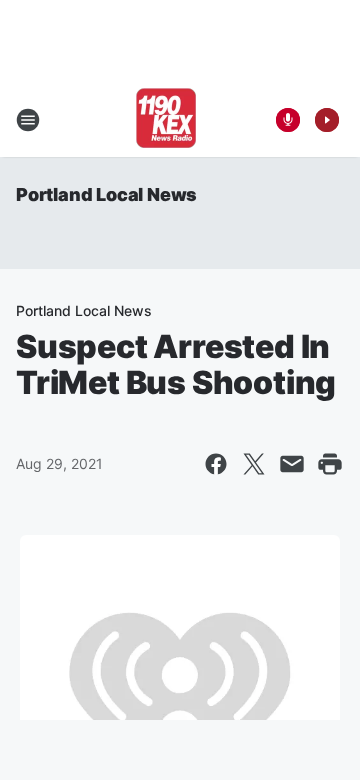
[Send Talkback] (288, 120)
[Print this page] (330, 464)
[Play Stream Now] (327, 120)
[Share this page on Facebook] (216, 464)
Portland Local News (106, 194)
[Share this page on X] (254, 464)
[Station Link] (166, 120)
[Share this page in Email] (292, 464)
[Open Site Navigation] (28, 120)
